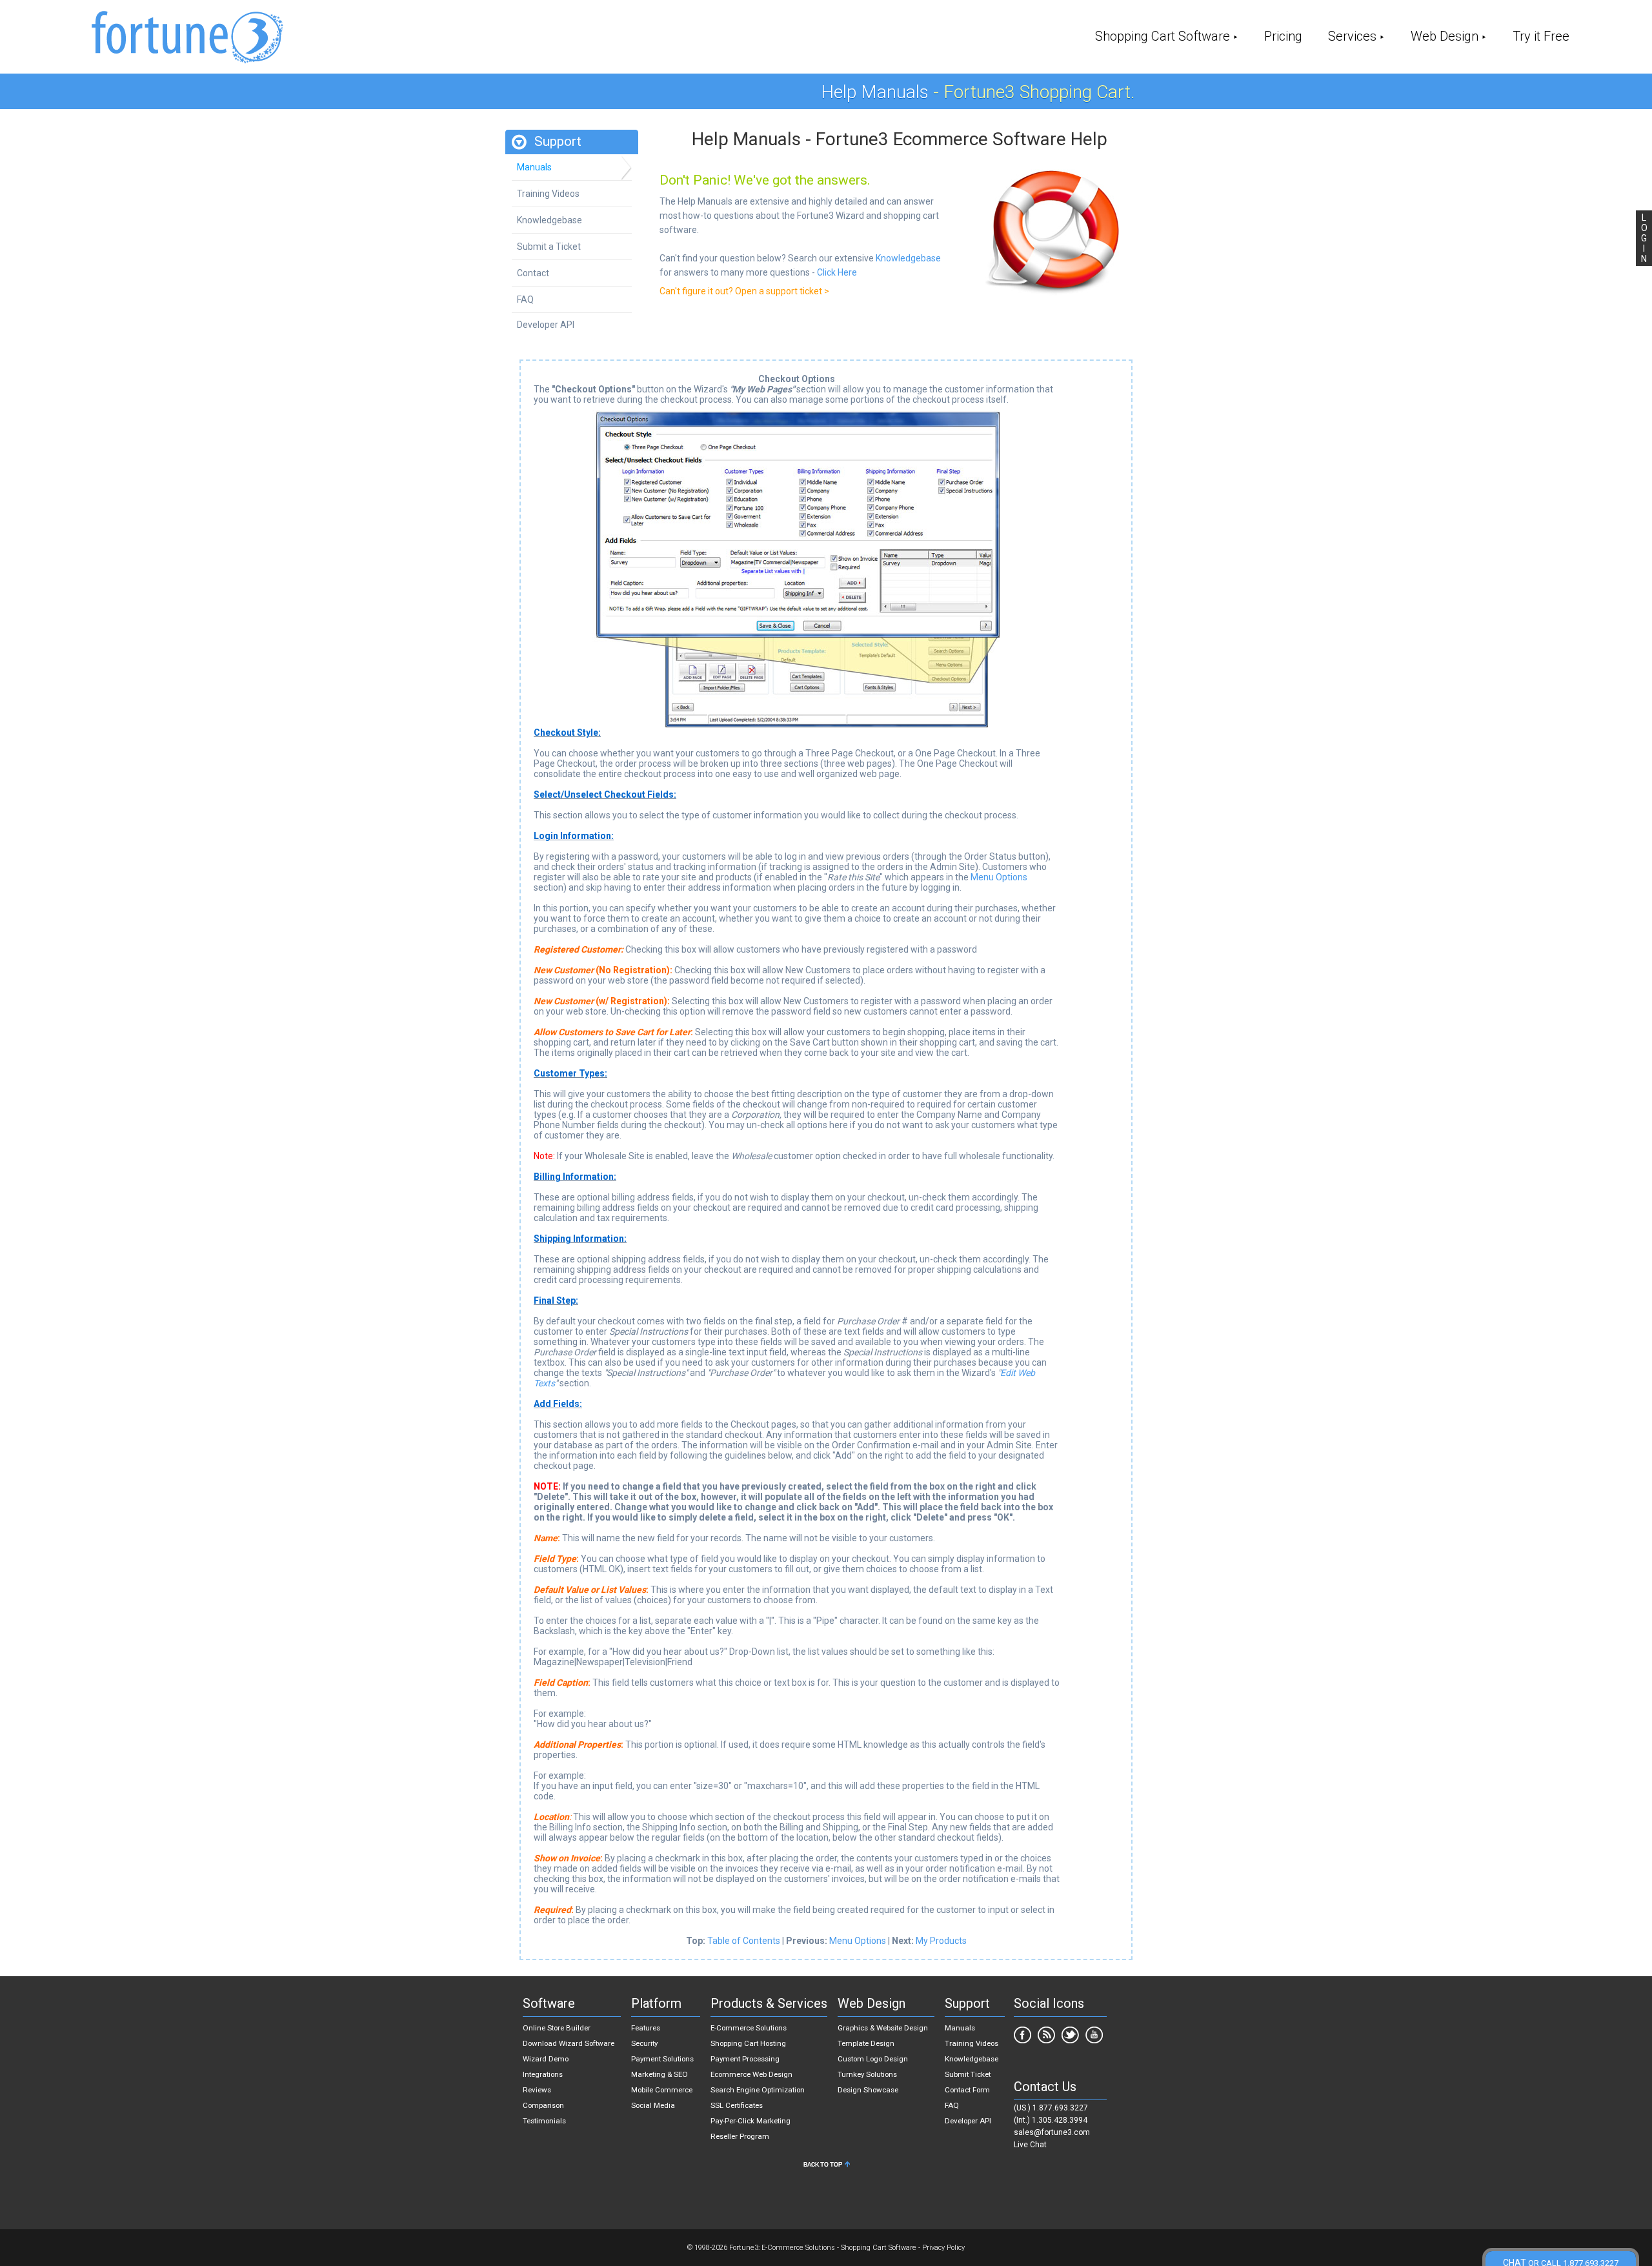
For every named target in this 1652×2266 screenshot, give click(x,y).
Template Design (866, 2043)
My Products (941, 1941)
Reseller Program (740, 2136)
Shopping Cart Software (1163, 36)
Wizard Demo (546, 2059)
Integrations (543, 2074)
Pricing (1283, 36)
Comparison (543, 2105)
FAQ (525, 299)
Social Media (653, 2105)
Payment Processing (745, 2059)
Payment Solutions (662, 2059)
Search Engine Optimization (758, 2090)
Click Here (837, 272)
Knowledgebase (549, 220)
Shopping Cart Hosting (748, 2043)
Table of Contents (744, 1941)
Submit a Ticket (549, 247)
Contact (533, 273)
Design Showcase (868, 2090)
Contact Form (967, 2090)
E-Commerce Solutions (749, 2028)
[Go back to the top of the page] (826, 2167)
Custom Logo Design (873, 2059)
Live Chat (1030, 2145)
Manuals (534, 167)
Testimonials (544, 2121)
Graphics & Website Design (883, 2028)
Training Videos (548, 194)
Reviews (537, 2090)
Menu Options (999, 877)
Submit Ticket (968, 2074)
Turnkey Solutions (867, 2074)
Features (646, 2028)
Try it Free (1541, 36)
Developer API (546, 325)
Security (644, 2043)
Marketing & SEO (660, 2074)
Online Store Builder (557, 2028)
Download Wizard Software (569, 2043)
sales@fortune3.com (1052, 2132)
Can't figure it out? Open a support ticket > (744, 291)
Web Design (1445, 36)
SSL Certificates (737, 2105)
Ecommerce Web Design (751, 2074)
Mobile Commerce (662, 2090)
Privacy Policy (943, 2248)
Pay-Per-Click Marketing (750, 2121)
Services (1352, 36)
